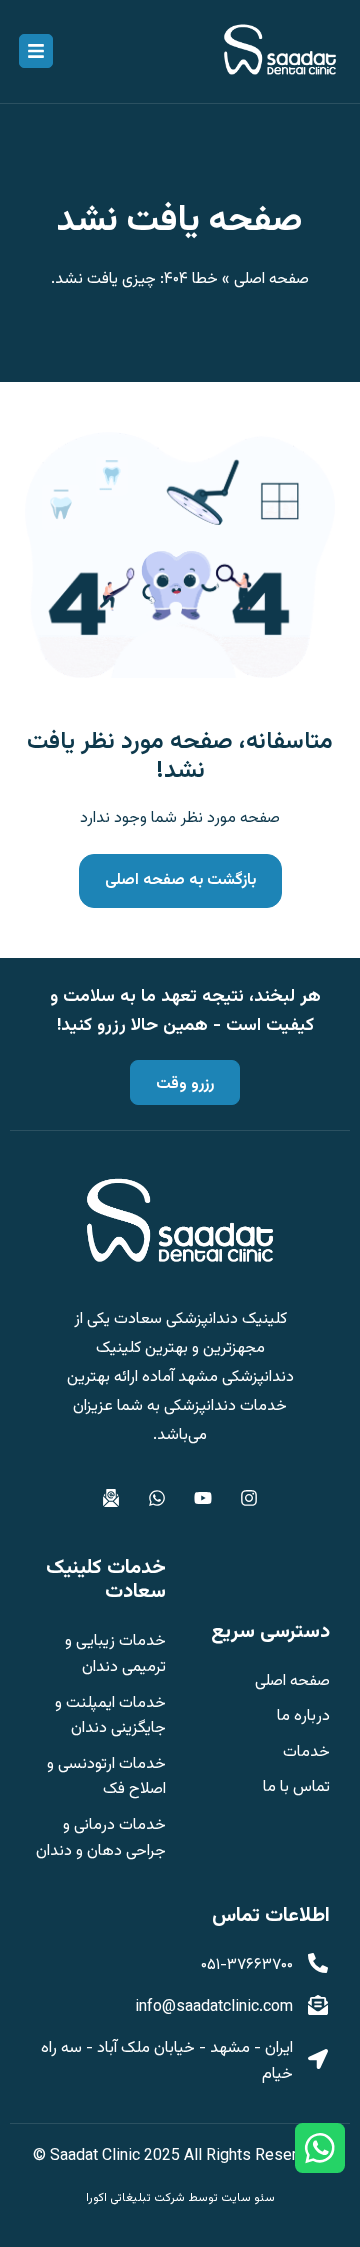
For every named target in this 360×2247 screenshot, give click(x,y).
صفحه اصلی (271, 279)
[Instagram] (249, 1498)
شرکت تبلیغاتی (147, 2198)
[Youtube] (203, 1498)
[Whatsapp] (157, 1498)
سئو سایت (248, 2198)
